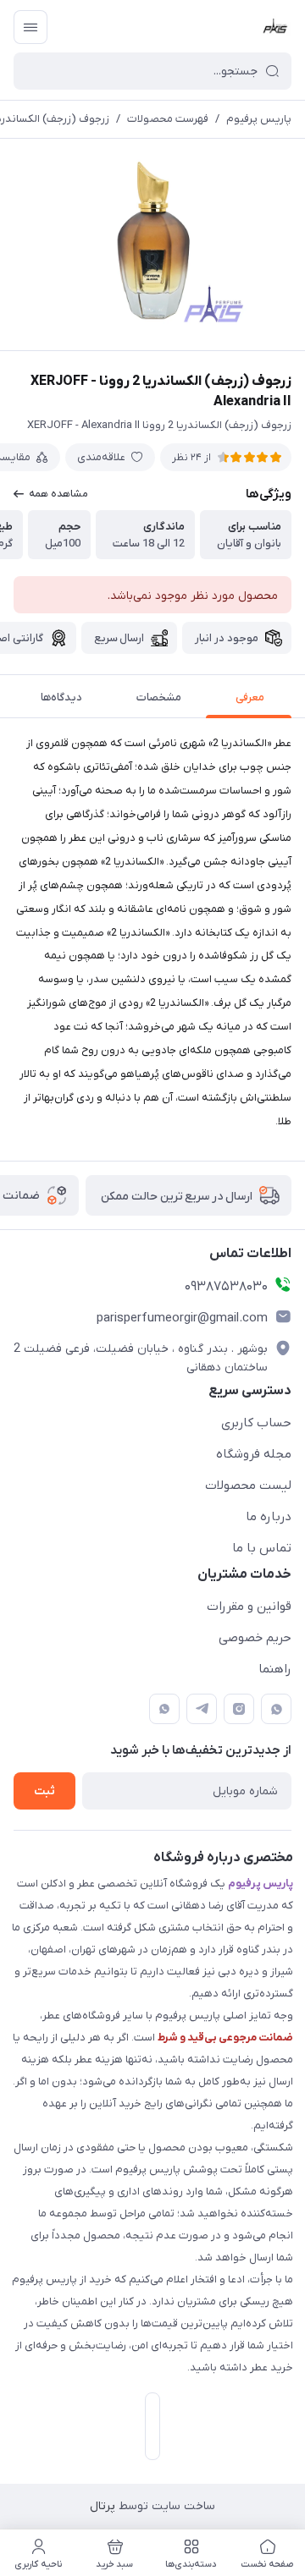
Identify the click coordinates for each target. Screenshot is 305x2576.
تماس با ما (262, 1548)
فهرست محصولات (168, 119)
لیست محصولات (248, 1486)
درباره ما (269, 1517)
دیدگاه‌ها (61, 698)
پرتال (103, 2506)
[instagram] (239, 1709)
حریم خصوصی (255, 1638)
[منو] (30, 27)
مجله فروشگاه (254, 1454)
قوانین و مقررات (249, 1607)
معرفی (250, 698)
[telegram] (202, 1709)
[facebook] (276, 1709)
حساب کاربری (256, 1423)
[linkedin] (164, 1709)
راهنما (275, 1669)
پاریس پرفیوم (259, 119)
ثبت (44, 1791)
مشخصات (159, 698)
